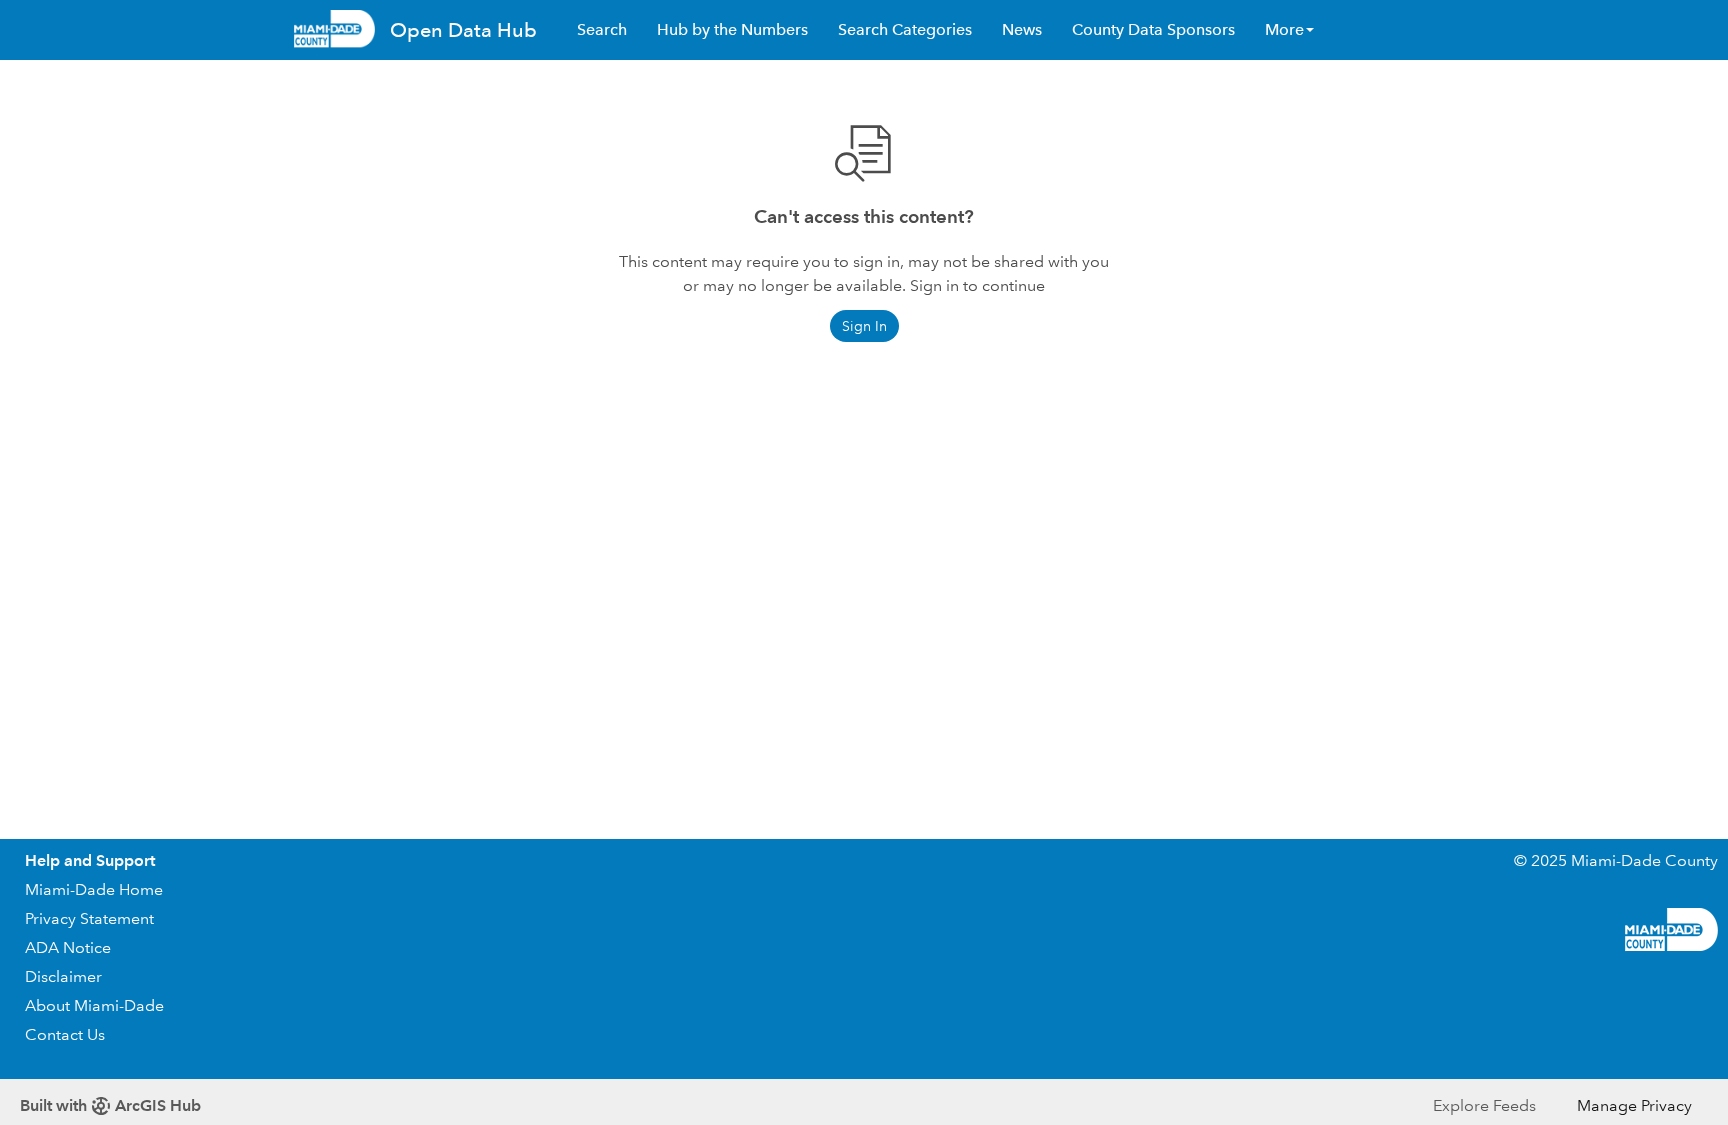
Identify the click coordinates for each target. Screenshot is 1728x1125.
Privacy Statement (89, 918)
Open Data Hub (463, 30)
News (1022, 29)
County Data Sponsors (1153, 29)
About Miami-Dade (94, 1005)
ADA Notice (68, 947)
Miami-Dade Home (94, 889)
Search (602, 29)
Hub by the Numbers (732, 29)
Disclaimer (63, 976)
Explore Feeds (1484, 1105)
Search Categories (905, 29)
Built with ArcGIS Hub (110, 1105)
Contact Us (65, 1034)
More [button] (1284, 29)
